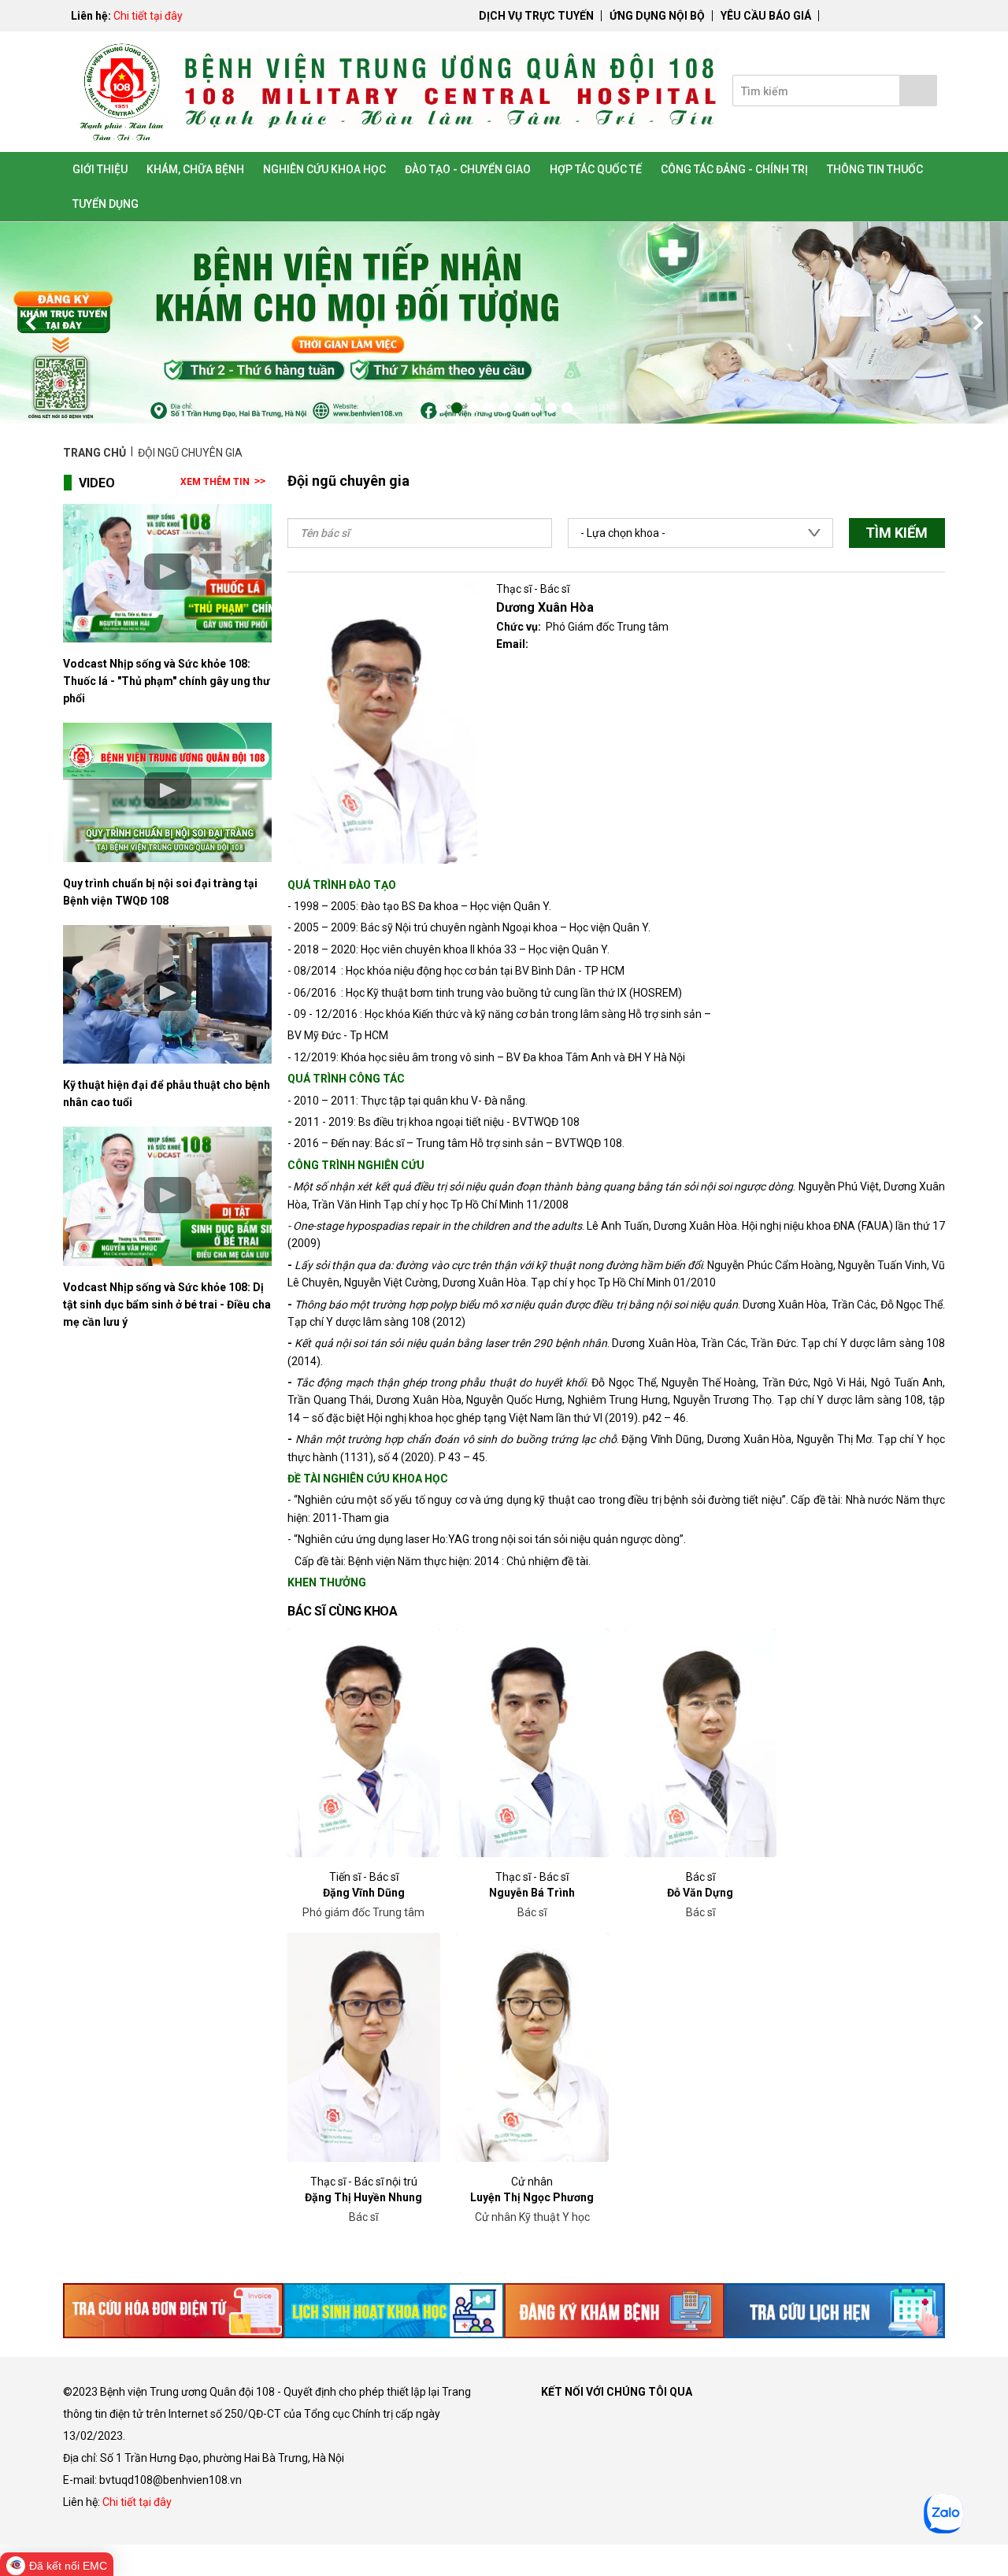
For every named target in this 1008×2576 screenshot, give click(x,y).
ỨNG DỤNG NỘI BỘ (657, 16)
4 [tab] (488, 408)
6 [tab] (520, 408)
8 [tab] (551, 408)
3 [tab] (472, 408)
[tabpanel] (504, 323)
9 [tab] (567, 408)
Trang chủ (96, 453)
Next (976, 323)
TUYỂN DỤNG (106, 204)
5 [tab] (504, 408)
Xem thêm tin (215, 482)
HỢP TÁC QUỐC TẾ (596, 169)
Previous (31, 323)
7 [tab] (535, 408)
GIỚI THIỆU (100, 169)
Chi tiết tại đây (148, 16)
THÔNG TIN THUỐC (875, 169)
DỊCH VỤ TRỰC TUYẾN (536, 16)
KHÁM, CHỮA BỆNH (195, 169)
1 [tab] (441, 408)
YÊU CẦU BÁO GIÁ (766, 16)
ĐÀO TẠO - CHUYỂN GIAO (468, 169)
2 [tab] (457, 408)
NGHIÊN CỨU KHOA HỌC (324, 169)
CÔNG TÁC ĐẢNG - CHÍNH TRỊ (734, 169)
